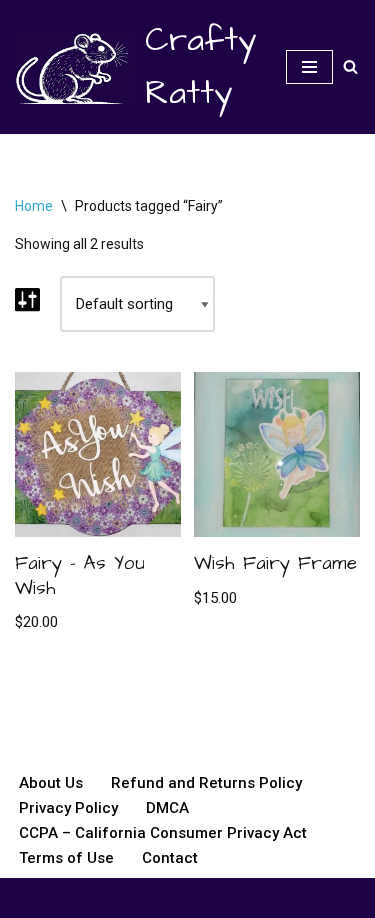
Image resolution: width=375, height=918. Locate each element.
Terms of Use (66, 858)
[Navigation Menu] (309, 67)
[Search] (350, 66)
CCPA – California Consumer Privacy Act (163, 833)
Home (34, 206)
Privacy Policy (68, 808)
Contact (170, 858)
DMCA (167, 808)
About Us (51, 783)
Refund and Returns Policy (206, 783)
